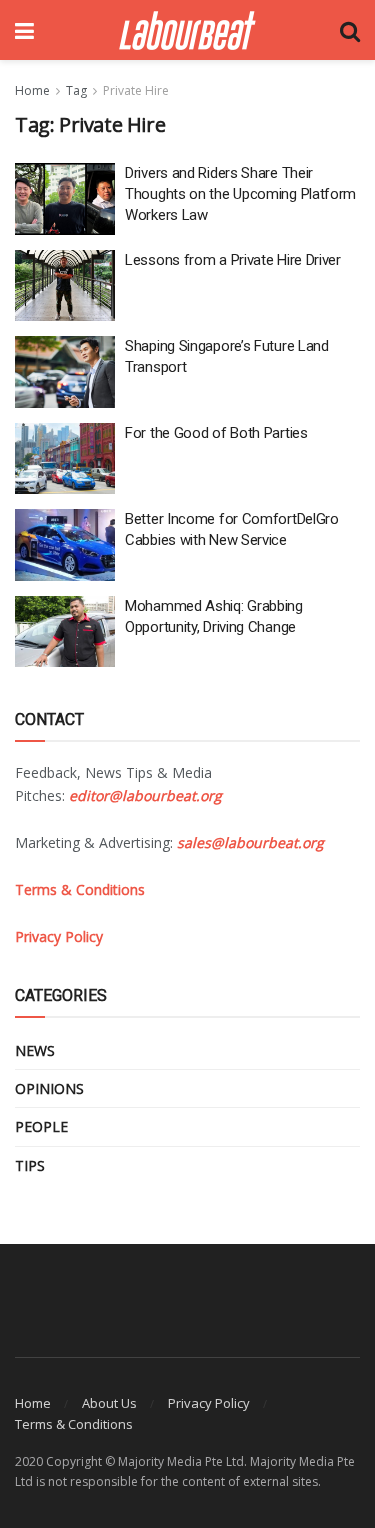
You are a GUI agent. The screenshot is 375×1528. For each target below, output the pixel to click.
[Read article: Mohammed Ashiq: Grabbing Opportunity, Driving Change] (65, 632)
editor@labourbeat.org (145, 795)
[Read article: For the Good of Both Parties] (65, 459)
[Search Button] (350, 30)
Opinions (49, 1088)
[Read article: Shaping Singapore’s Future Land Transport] (65, 372)
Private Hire (136, 90)
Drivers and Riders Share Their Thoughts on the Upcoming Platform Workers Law (240, 194)
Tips (30, 1165)
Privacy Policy (209, 1403)
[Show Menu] (24, 30)
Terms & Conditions (74, 1424)
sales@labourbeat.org (250, 842)
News (35, 1050)
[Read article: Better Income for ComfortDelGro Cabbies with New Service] (65, 545)
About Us (109, 1403)
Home (32, 90)
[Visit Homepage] (187, 30)
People (41, 1126)
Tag (76, 90)
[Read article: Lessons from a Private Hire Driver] (65, 286)
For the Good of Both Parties (216, 433)
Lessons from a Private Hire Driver (233, 260)
